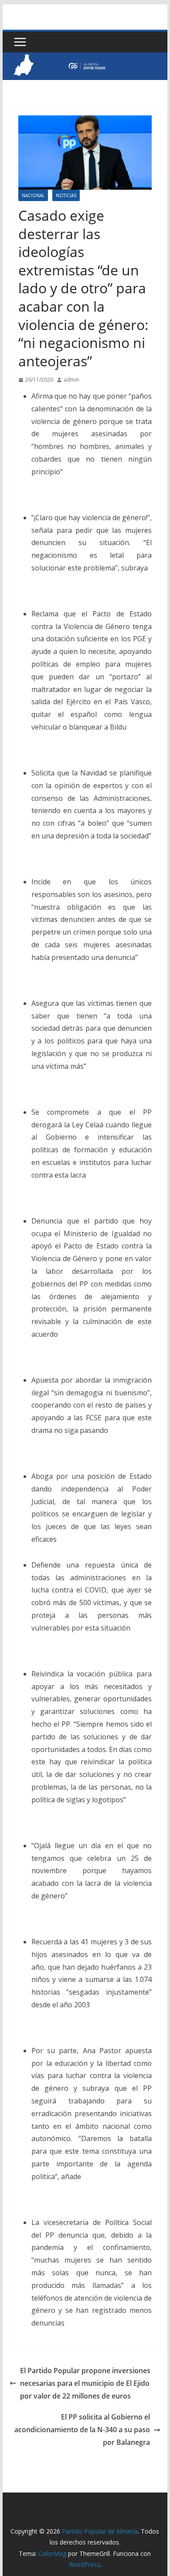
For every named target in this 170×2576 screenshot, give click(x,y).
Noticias (66, 195)
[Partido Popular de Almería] (85, 59)
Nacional (33, 195)
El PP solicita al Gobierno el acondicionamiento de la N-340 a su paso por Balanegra (82, 2430)
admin (71, 380)
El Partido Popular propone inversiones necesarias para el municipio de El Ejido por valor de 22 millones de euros (85, 2383)
